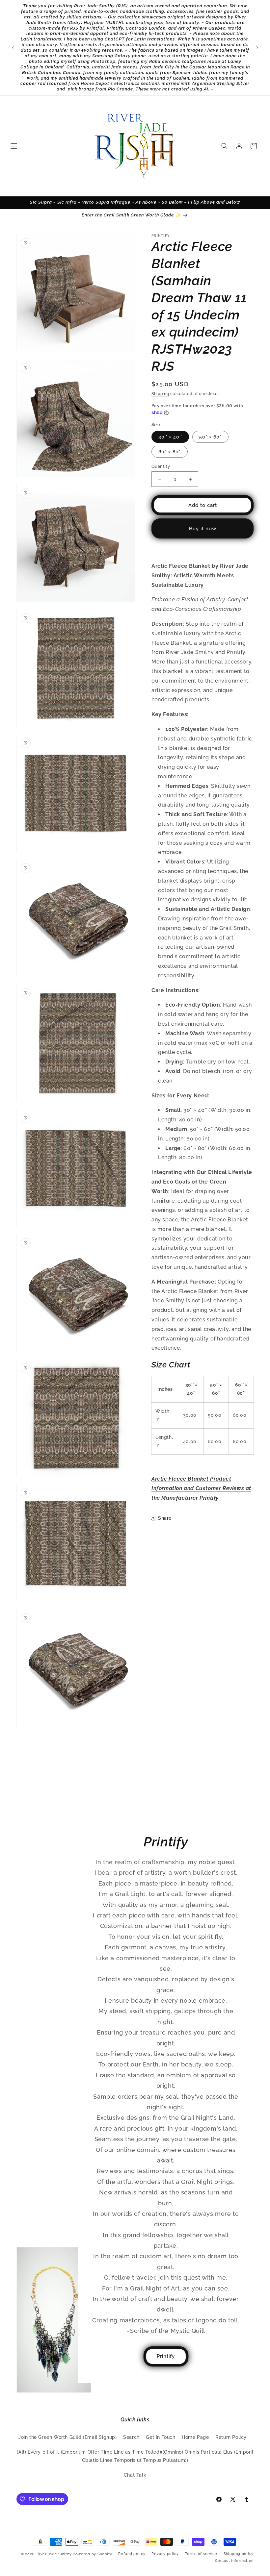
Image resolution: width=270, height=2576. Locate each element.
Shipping (160, 394)
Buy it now (203, 529)
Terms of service (201, 2554)
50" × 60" (210, 437)
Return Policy (231, 2437)
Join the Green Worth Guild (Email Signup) (68, 2437)
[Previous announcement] (13, 48)
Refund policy (132, 2554)
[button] (14, 146)
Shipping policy (239, 2554)
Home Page (195, 2437)
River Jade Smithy (54, 2554)
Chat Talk (135, 2475)
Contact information (234, 2561)
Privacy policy (165, 2554)
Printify (166, 2356)
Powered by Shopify (93, 2554)
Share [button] (165, 1518)
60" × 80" (170, 452)
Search (131, 2437)
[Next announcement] (257, 48)
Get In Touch (161, 2437)
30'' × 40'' (170, 437)
